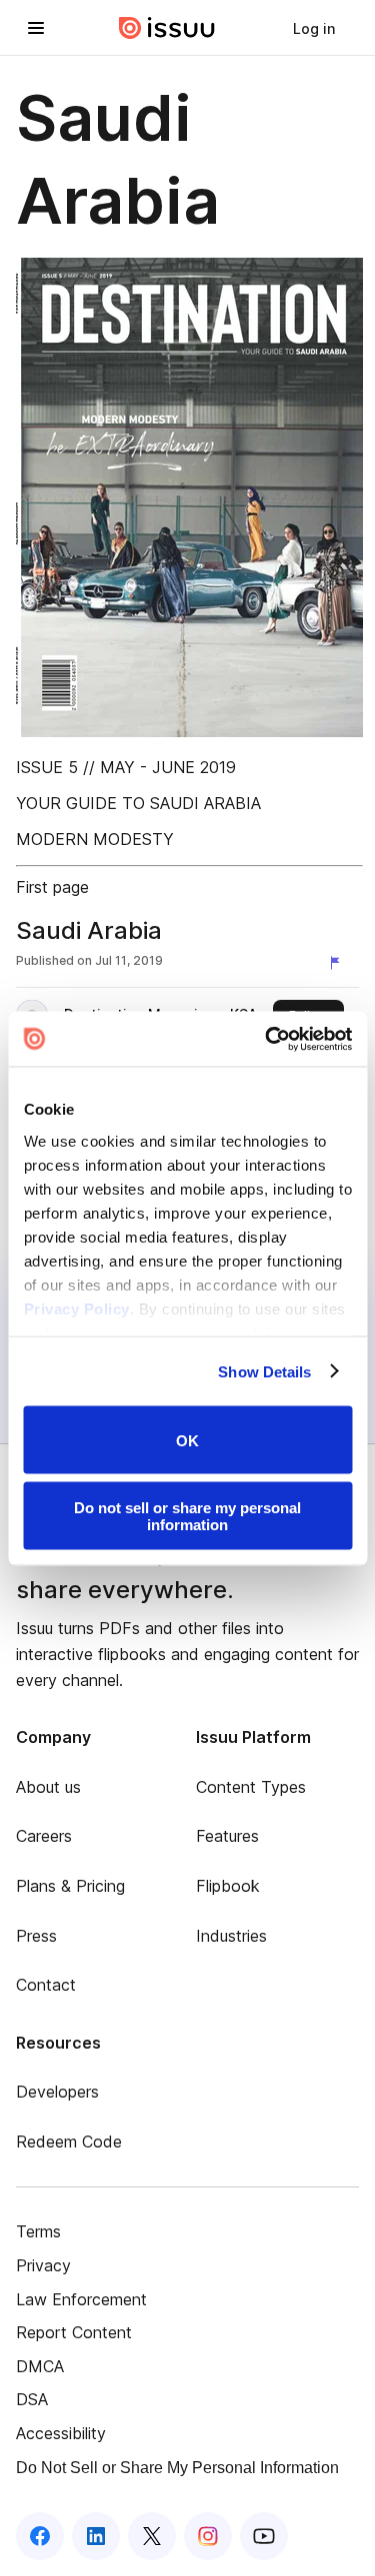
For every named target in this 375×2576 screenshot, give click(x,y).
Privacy (43, 2265)
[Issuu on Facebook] (40, 2536)
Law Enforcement (81, 2299)
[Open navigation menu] (36, 28)
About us (48, 1787)
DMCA (40, 2366)
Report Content (74, 2332)
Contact (46, 1985)
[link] (314, 28)
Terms (38, 2231)
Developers (57, 2092)
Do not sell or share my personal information (187, 1515)
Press (36, 1936)
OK (187, 1440)
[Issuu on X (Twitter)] (152, 2536)
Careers (44, 1836)
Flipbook (228, 1886)
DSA (32, 2399)
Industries (231, 1936)
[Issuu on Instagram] (208, 2536)
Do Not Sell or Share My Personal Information (177, 2468)
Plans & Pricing (70, 1886)
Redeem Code (69, 2142)
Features (227, 1836)
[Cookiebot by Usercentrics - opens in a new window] (267, 1039)
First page (52, 887)
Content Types (251, 1787)
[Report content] (339, 963)
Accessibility (61, 2433)
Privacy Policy (76, 1308)
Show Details (264, 1371)
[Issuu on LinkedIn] (96, 2536)
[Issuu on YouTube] (264, 2536)
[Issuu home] (167, 28)
